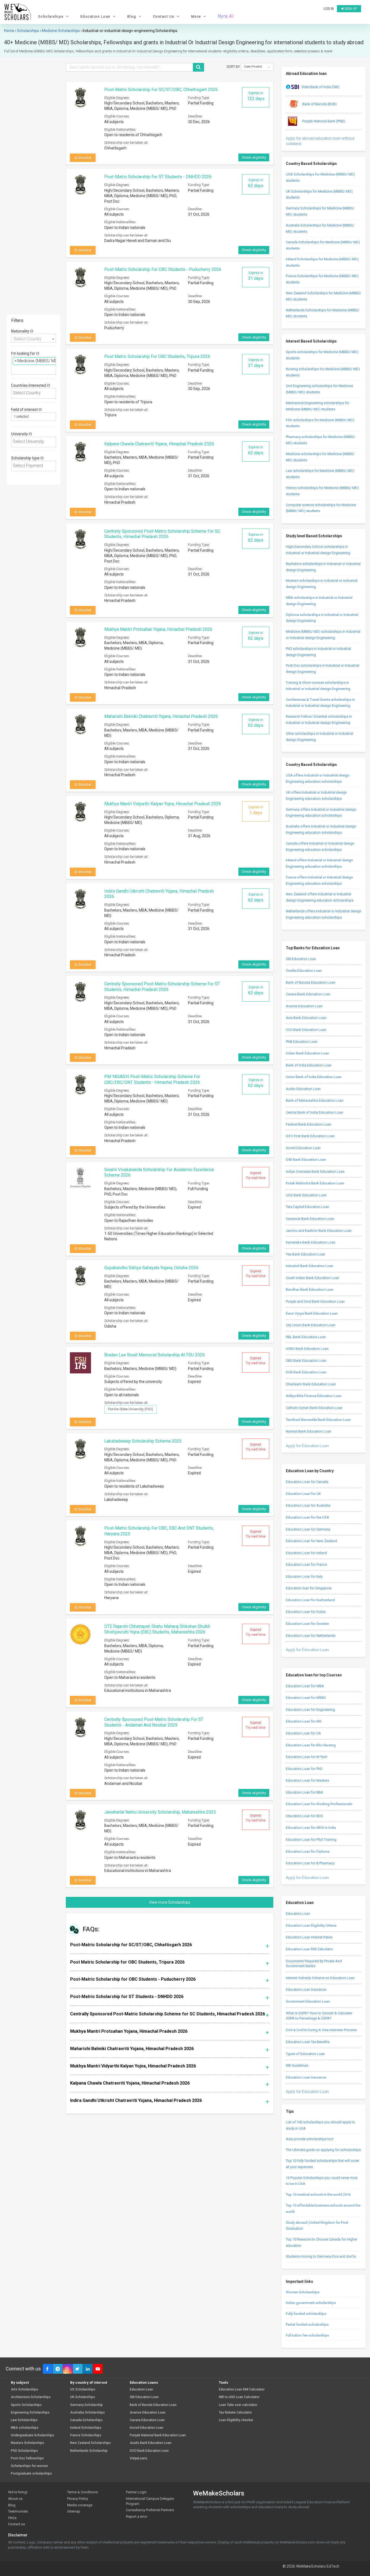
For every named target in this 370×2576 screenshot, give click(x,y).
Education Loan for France (306, 1565)
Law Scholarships (24, 2420)
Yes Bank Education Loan (306, 1254)
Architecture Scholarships (31, 2397)
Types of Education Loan (305, 2054)
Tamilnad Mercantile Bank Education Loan (318, 1420)
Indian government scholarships (311, 2303)
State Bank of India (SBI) (320, 87)
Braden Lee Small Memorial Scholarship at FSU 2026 (155, 1355)
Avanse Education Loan (304, 1006)
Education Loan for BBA (304, 1792)
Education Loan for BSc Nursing (311, 1745)
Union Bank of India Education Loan (314, 1077)
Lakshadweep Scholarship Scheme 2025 (143, 1441)
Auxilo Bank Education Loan (151, 2443)
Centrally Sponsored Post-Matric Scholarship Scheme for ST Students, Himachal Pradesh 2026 (162, 987)
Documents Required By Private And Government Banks (314, 1964)
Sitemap (74, 2511)
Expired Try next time (256, 1175)
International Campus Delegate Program (150, 2501)
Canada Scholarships (86, 2420)
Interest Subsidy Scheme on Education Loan (320, 1978)
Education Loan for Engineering (310, 1710)
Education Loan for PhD (304, 1769)
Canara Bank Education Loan (308, 994)
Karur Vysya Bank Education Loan (312, 1313)
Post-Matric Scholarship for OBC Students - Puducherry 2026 (163, 269)
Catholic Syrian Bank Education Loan (314, 1408)
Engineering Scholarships (30, 2413)
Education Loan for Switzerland (310, 1600)
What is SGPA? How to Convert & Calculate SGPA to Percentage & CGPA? (319, 2016)
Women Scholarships (303, 2292)
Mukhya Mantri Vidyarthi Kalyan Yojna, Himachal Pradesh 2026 (163, 804)
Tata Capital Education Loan (307, 1207)
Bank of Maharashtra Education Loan (315, 1100)
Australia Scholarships (87, 2413)
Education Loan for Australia (308, 1505)
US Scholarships (83, 2390)
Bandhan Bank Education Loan (310, 1289)
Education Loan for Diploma (308, 1851)
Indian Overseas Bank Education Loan (315, 1172)
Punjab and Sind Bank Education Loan (315, 1301)
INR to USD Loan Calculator (239, 2397)
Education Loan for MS (304, 1721)
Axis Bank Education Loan (306, 1018)
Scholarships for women (29, 2466)
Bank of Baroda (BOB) (319, 104)
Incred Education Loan (303, 1148)
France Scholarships (86, 2435)
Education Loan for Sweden (307, 1624)
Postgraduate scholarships (31, 2474)
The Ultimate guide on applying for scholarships (323, 2150)
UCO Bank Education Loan (306, 1195)
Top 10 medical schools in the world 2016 (318, 2195)
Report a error (137, 2516)
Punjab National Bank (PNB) (323, 121)
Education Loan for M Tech (307, 1757)
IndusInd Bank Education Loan (309, 1266)
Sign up (350, 9)
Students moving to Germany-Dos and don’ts (321, 2256)
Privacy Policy (78, 2499)
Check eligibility (254, 157)
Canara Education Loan (147, 2420)
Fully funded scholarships (306, 2314)
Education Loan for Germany (308, 1529)
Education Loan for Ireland (306, 1553)
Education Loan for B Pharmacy (310, 1863)
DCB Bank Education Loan (306, 1372)
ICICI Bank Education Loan (306, 1030)
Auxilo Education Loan (303, 1089)
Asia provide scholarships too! (310, 2139)
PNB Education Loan (302, 1042)
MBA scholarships (25, 2428)
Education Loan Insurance (306, 1989)
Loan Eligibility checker (236, 2420)
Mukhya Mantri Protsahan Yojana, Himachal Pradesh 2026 (158, 629)
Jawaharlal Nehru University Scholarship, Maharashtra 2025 (160, 1812)
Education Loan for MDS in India (311, 1828)
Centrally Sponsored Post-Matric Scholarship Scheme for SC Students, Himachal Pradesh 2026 (162, 534)
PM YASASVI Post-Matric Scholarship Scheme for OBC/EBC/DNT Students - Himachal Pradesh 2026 (152, 1079)
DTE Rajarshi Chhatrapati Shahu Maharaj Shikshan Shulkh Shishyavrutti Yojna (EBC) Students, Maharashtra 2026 (157, 1629)
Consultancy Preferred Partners (150, 2510)
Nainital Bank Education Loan (309, 1431)
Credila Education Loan (304, 971)
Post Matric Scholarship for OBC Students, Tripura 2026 (157, 357)
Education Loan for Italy (304, 1576)
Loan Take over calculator (238, 2405)
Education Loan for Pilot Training (311, 1840)
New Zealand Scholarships (90, 2443)
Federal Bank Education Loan (309, 1124)
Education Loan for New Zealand (311, 1541)
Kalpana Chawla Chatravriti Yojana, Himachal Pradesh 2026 (159, 444)
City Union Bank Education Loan (311, 1325)
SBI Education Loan (301, 959)
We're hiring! (18, 2492)
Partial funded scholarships (307, 2324)
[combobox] (34, 338)
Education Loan (298, 1914)
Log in (329, 9)
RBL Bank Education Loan (306, 1337)
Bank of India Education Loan (309, 1065)
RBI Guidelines (297, 2065)
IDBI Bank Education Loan (306, 1160)
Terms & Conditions (82, 2492)
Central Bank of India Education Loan (314, 1112)
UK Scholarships (83, 2397)
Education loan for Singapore (309, 1588)
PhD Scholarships (24, 2451)
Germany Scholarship (86, 2405)
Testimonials (18, 2511)
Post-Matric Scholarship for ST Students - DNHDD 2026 (158, 177)
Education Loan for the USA (307, 1517)
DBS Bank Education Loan (306, 1361)
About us (15, 2499)
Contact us (17, 2524)
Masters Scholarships (27, 2443)
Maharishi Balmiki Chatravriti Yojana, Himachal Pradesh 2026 (161, 716)
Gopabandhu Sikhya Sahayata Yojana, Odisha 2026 (151, 1268)
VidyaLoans (139, 2458)
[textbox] (14, 369)
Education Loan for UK (303, 1494)
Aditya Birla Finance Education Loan (314, 1396)
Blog (12, 2505)
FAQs (12, 2518)
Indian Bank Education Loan (307, 1053)
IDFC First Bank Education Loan (310, 1136)
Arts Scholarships (25, 2390)
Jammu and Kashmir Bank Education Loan (319, 1231)
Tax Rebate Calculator (235, 2413)
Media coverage (80, 2505)
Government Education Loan (308, 2001)
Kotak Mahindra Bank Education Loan (315, 1183)
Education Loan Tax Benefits (308, 2042)
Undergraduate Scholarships (33, 2435)
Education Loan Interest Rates (309, 1937)
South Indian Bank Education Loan (312, 1278)
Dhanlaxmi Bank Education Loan (311, 1384)
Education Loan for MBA (305, 1686)
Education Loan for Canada (307, 1482)
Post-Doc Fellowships (27, 2458)
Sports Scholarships (26, 2405)
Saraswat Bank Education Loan (310, 1219)
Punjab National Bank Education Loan (158, 2435)
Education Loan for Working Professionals (319, 1804)
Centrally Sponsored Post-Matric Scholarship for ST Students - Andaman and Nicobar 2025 (154, 1722)
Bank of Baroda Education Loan (311, 982)
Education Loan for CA (303, 1733)
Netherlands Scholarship (89, 2451)
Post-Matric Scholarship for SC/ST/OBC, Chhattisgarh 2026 (161, 90)
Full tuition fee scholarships (307, 2335)
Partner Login (136, 2492)
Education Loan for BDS (304, 1816)
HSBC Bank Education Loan (307, 1349)
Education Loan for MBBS (306, 1698)
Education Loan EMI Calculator (309, 1949)
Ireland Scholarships (86, 2428)
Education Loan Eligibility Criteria (311, 1925)
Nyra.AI (226, 16)
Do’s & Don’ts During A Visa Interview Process (321, 2030)
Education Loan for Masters (307, 1780)
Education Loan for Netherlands (311, 1636)
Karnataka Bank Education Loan (311, 1242)
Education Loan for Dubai (306, 1612)
